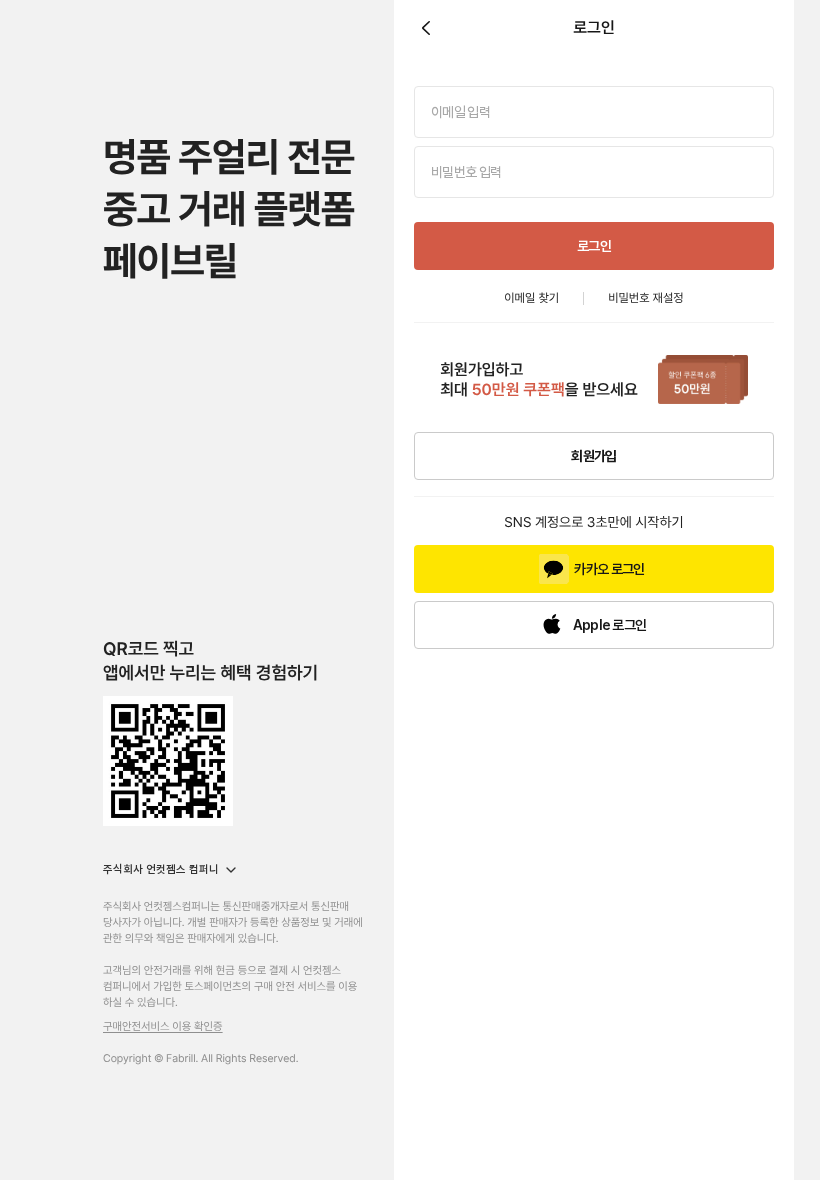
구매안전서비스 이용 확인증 (163, 1026)
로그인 (594, 246)
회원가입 (593, 456)
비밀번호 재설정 (646, 298)
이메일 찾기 (531, 298)
